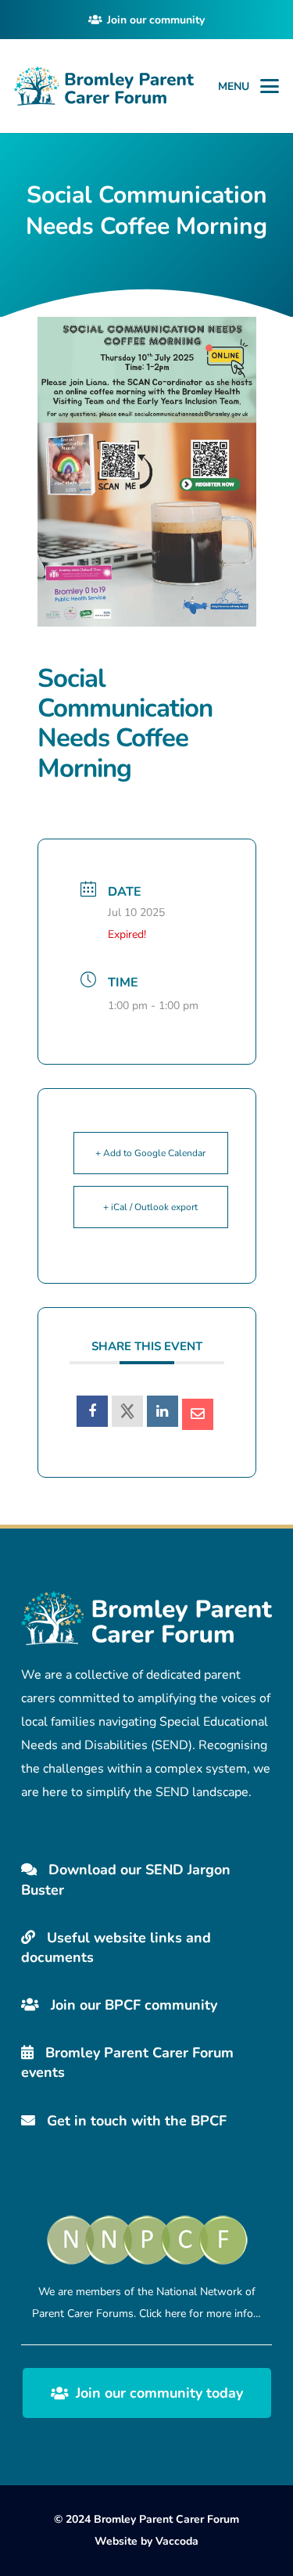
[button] (270, 86)
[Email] (198, 1414)
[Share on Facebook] (92, 1411)
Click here (163, 2314)
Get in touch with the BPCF (135, 2121)
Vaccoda (177, 2541)
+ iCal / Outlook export (150, 1207)
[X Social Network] (127, 1411)
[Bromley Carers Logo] (104, 86)
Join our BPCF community (132, 2005)
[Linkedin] (163, 1411)
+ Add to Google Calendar (150, 1153)
